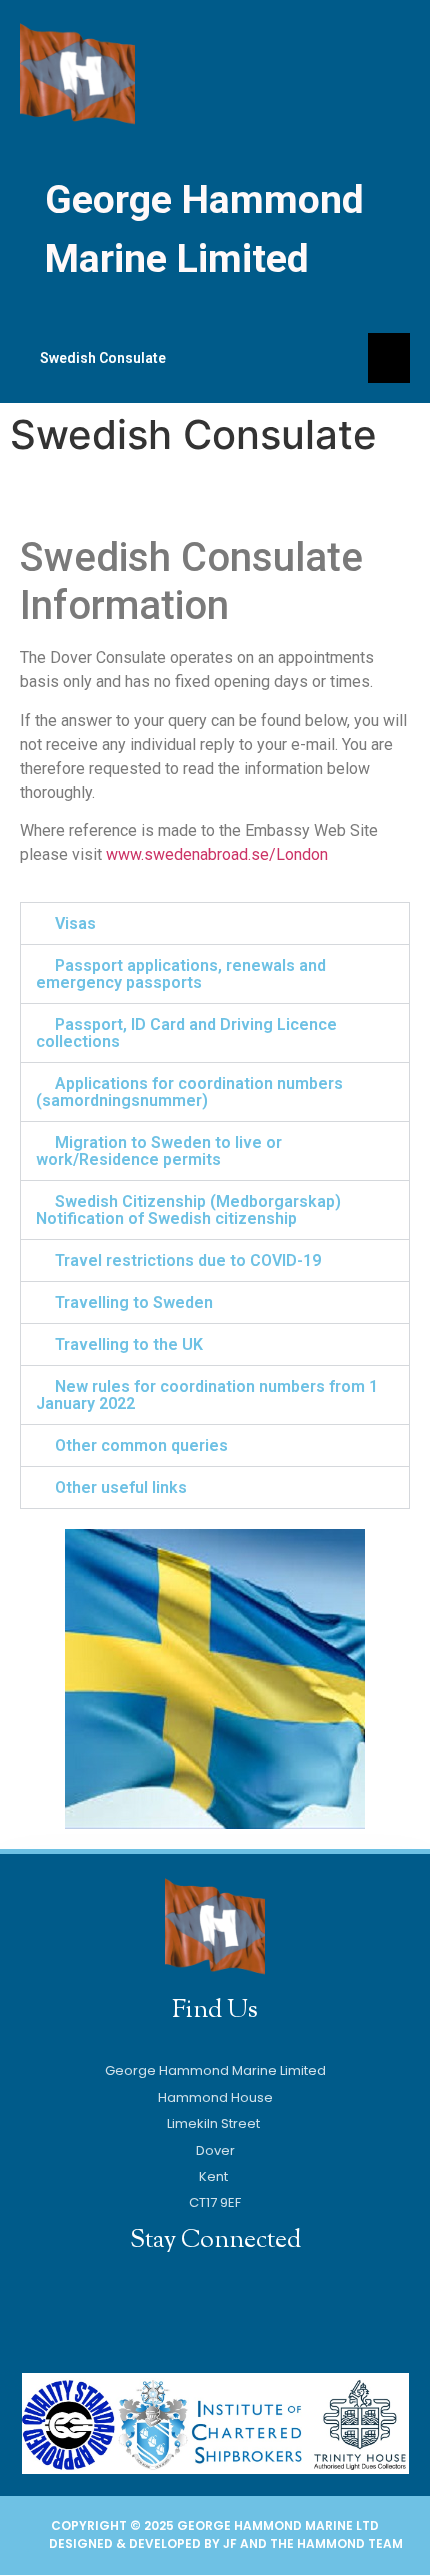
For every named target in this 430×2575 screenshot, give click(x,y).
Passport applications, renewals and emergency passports (181, 974)
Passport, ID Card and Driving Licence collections (186, 1033)
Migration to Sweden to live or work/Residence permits (159, 1151)
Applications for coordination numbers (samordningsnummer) (189, 1092)
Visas (75, 923)
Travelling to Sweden (134, 1302)
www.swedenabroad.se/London (217, 854)
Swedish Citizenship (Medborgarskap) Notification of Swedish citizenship (188, 1210)
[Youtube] (190, 2314)
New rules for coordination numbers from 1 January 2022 (207, 1395)
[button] (215, 923)
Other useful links (121, 1487)
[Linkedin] (240, 2314)
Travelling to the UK (129, 1344)
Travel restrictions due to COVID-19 (188, 1260)
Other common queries (141, 1445)
